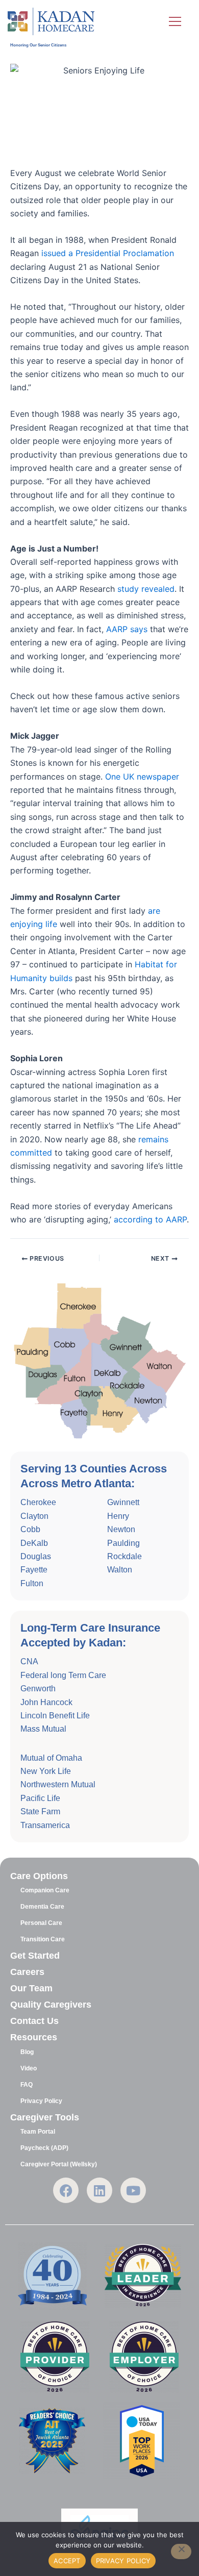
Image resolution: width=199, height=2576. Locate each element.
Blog (27, 2052)
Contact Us (34, 2021)
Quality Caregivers (51, 2005)
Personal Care (41, 1923)
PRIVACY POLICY (123, 2561)
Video (29, 2068)
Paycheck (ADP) (44, 2148)
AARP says (127, 629)
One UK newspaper (142, 777)
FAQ (27, 2085)
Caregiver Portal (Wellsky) (59, 2164)
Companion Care (45, 1890)
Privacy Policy (41, 2101)
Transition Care (43, 1939)
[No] (181, 2552)
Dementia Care (42, 1907)
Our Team (31, 1988)
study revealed (146, 589)
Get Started (35, 1956)
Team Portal (38, 2132)
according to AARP (150, 1219)
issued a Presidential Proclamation (108, 253)
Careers (27, 1972)
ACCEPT (67, 2561)
